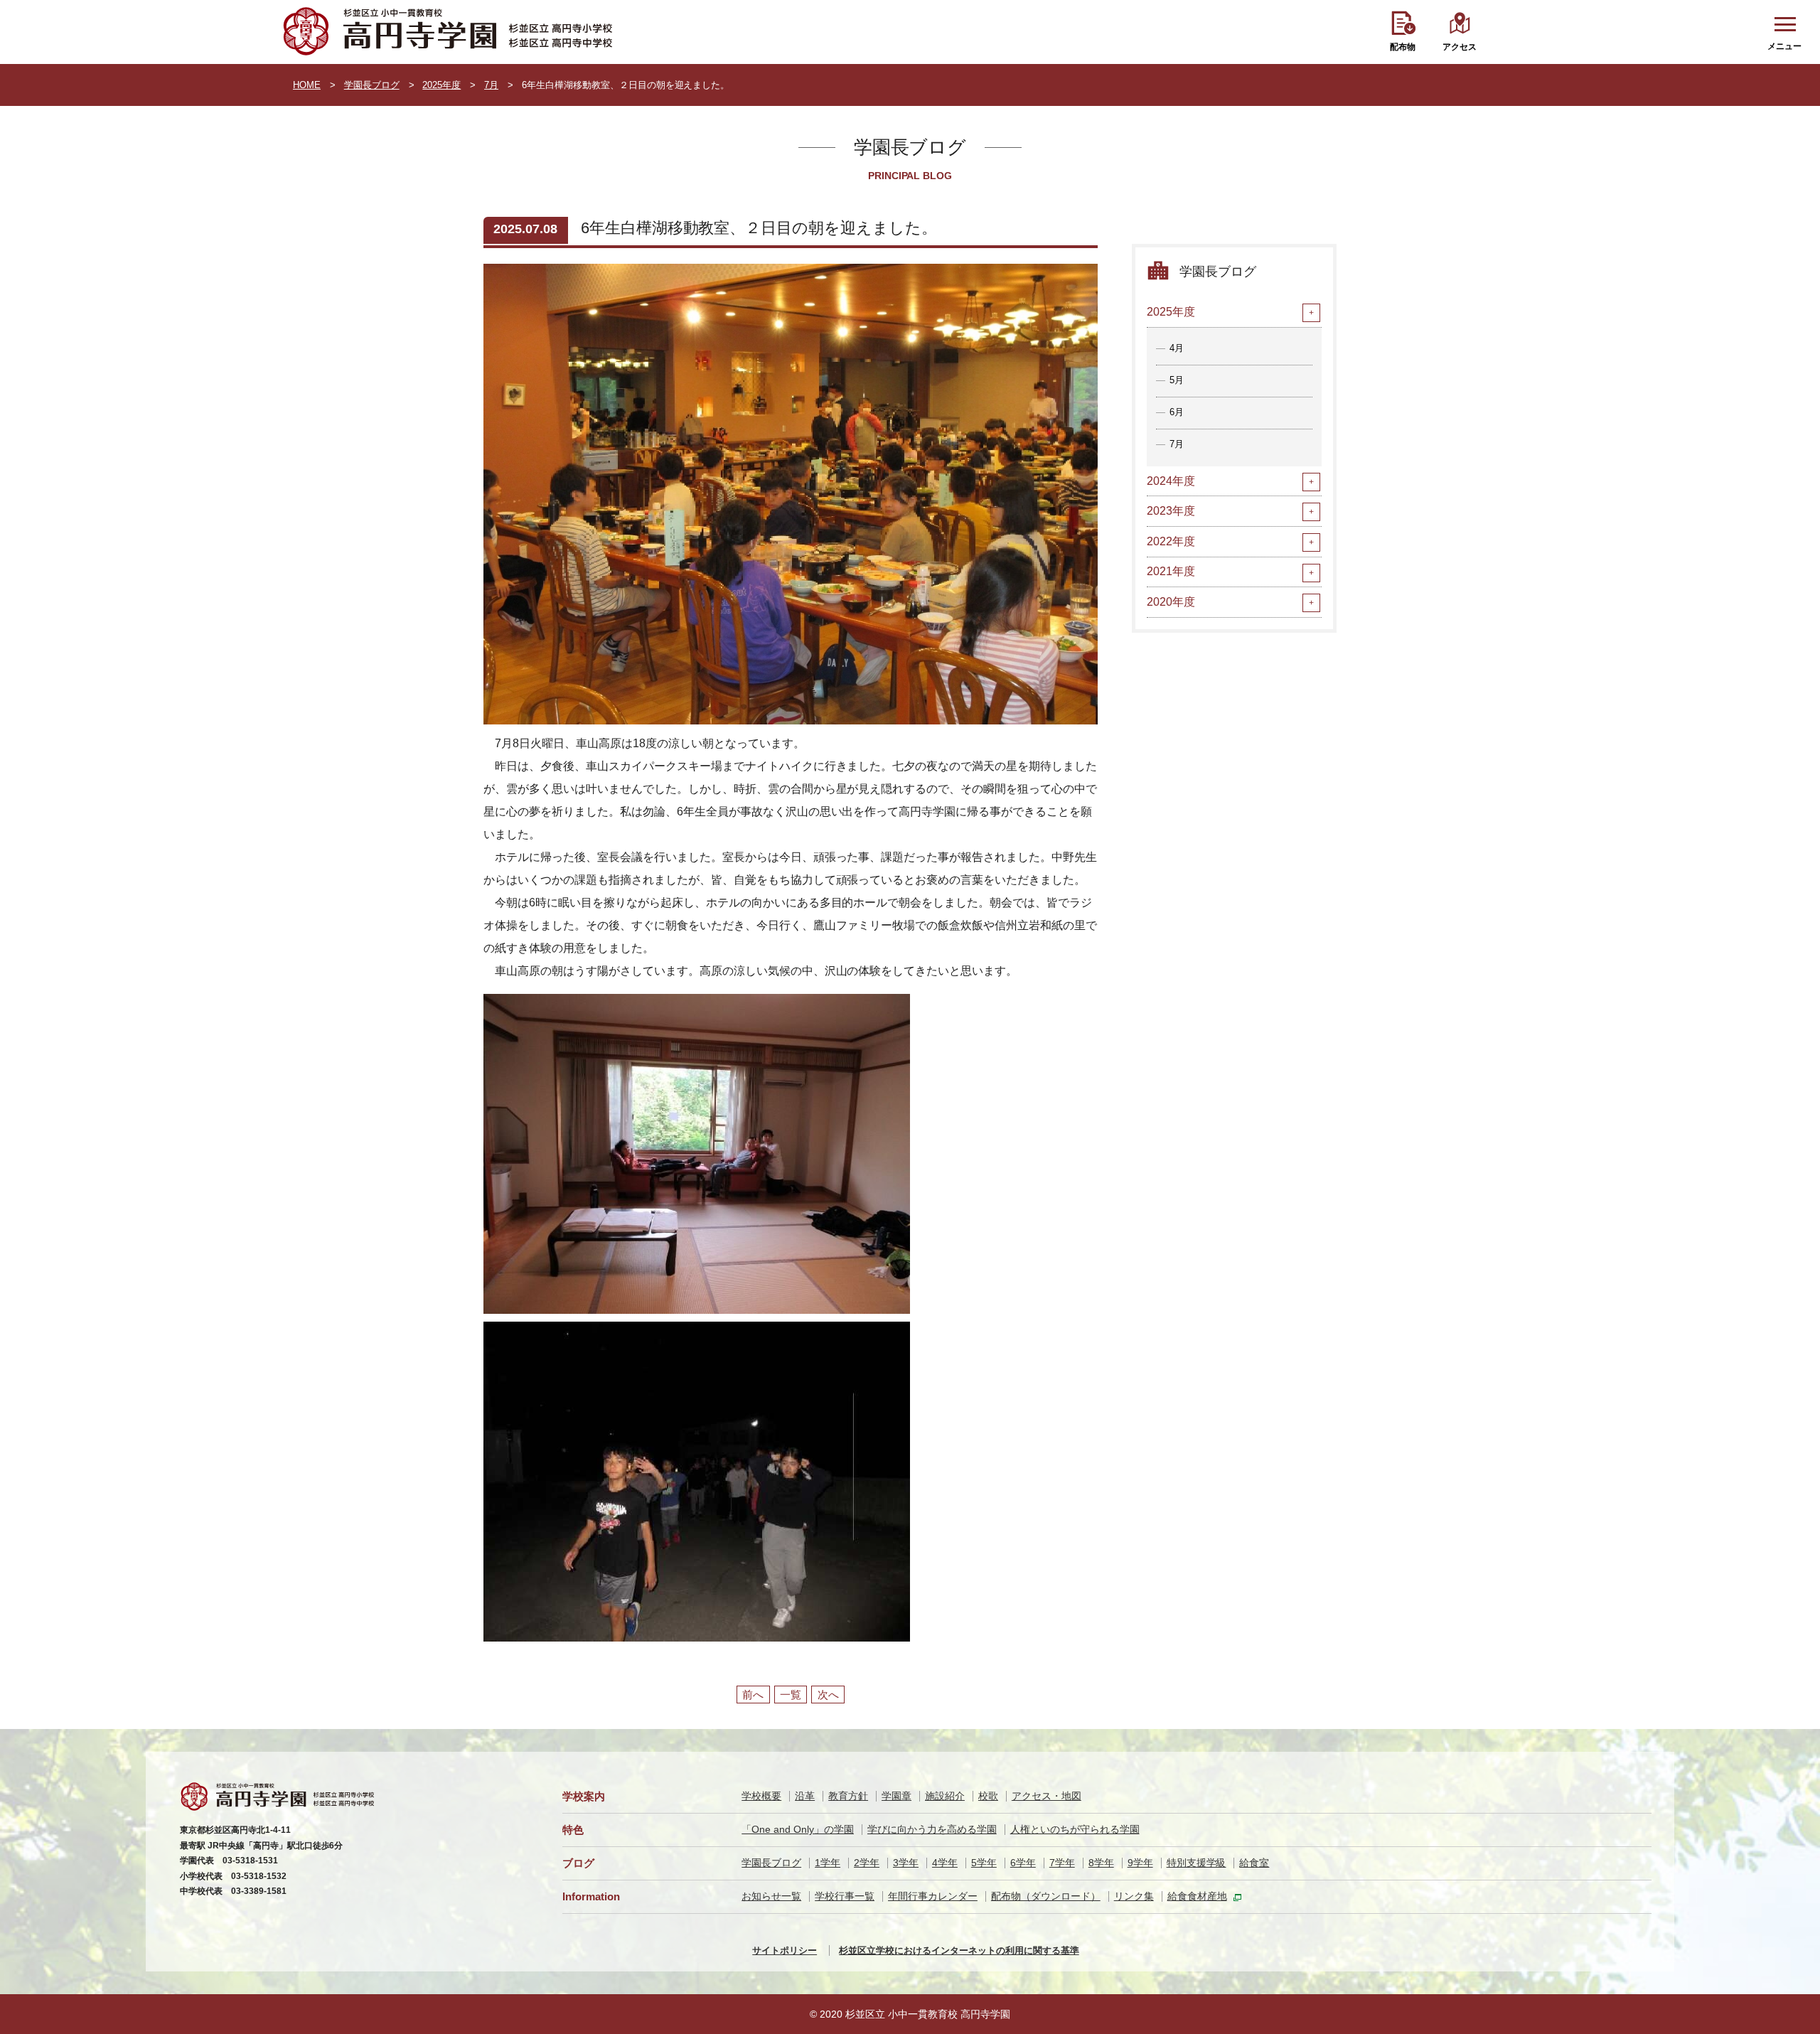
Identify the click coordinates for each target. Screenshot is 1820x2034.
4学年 (945, 1863)
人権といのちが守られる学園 (1075, 1829)
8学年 (1101, 1863)
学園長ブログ (372, 85)
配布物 (1403, 47)
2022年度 (1171, 541)
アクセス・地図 (1046, 1796)
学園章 (896, 1796)
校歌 (988, 1796)
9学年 (1140, 1863)
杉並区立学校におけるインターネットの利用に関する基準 (959, 1950)
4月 (1177, 348)
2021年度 (1171, 571)
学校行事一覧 (845, 1896)
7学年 (1062, 1863)
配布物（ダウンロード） (1046, 1896)
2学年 (867, 1863)
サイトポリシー (785, 1950)
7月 (491, 85)
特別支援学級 (1197, 1863)
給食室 (1254, 1863)
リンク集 (1134, 1896)
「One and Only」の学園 (798, 1829)
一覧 (791, 1695)
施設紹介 (945, 1796)
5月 (1177, 380)
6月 (1177, 412)
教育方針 (848, 1796)
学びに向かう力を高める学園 (932, 1829)
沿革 (805, 1796)
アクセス (1460, 47)
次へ (828, 1695)
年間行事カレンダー (933, 1896)
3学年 (906, 1863)
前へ (753, 1695)
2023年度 (1171, 511)
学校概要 (761, 1796)
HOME (307, 85)
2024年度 (1171, 481)
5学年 (984, 1863)
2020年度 (1171, 602)
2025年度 (441, 85)
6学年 (1023, 1863)
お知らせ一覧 (771, 1896)
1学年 (828, 1863)
